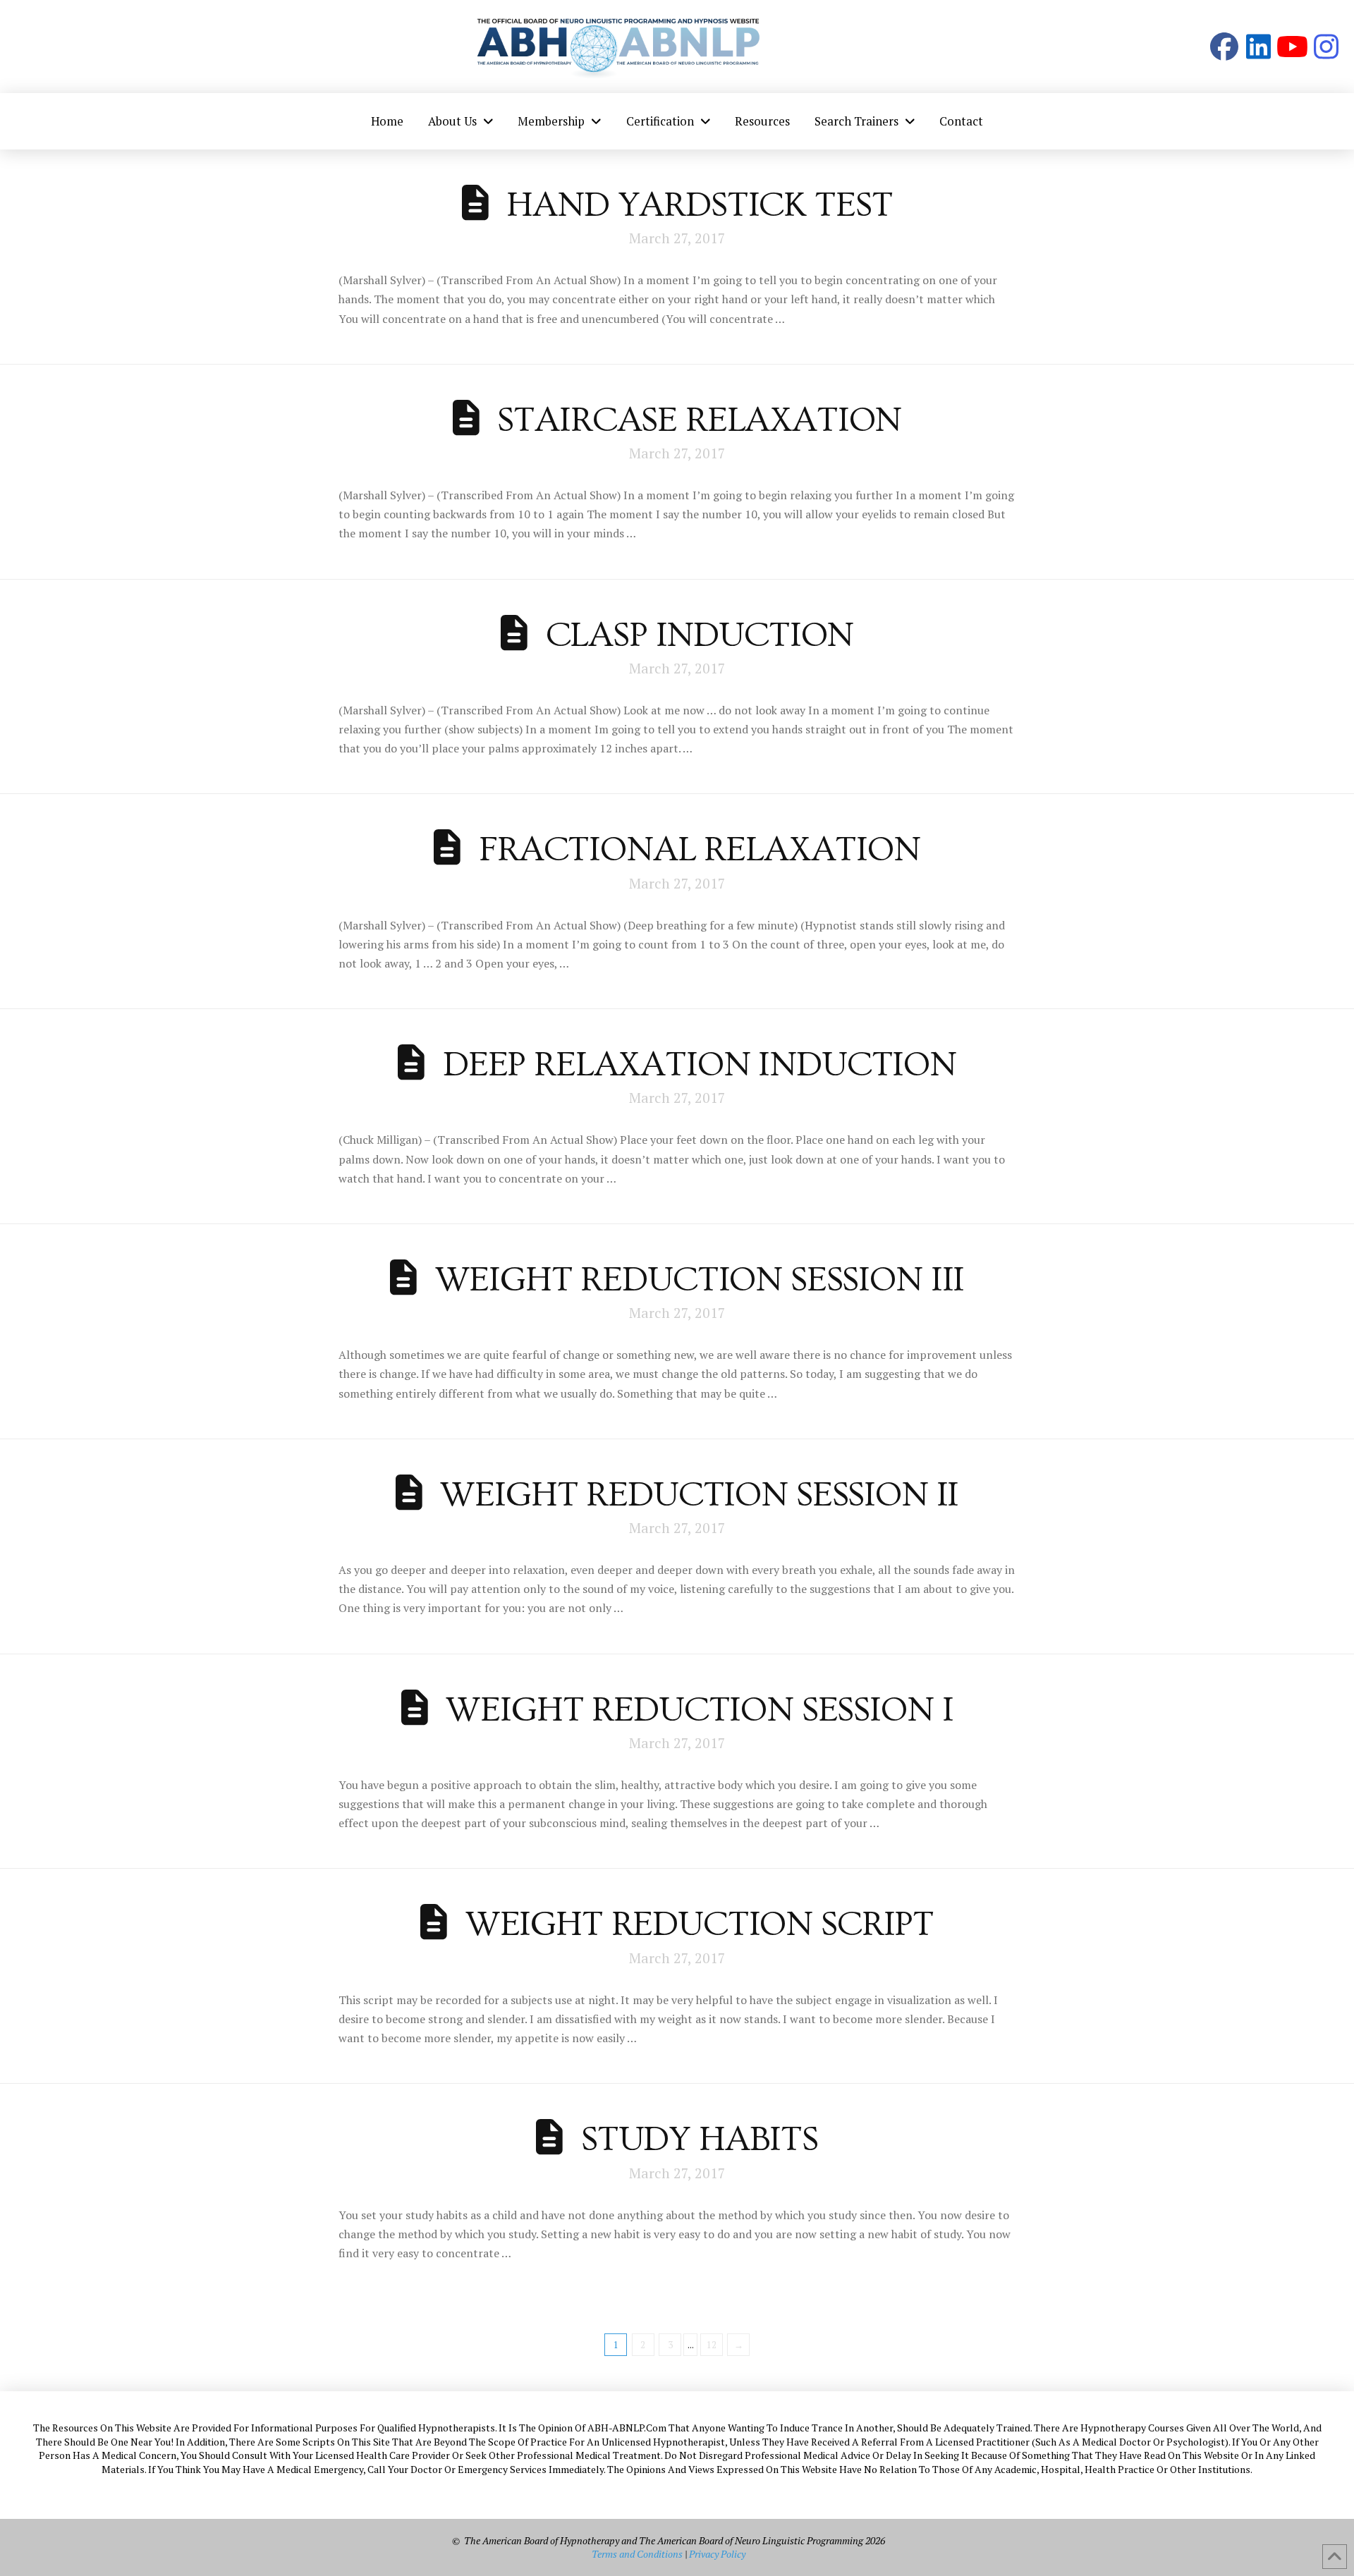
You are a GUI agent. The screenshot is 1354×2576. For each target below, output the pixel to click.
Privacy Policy (717, 2554)
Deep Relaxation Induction (700, 1065)
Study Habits (700, 2139)
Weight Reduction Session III (700, 1280)
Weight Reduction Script (700, 1924)
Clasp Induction (700, 635)
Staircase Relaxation (699, 420)
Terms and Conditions (637, 2554)
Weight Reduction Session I (699, 1710)
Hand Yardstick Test (699, 205)
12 (712, 2345)
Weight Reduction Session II (699, 1495)
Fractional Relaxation (700, 850)
